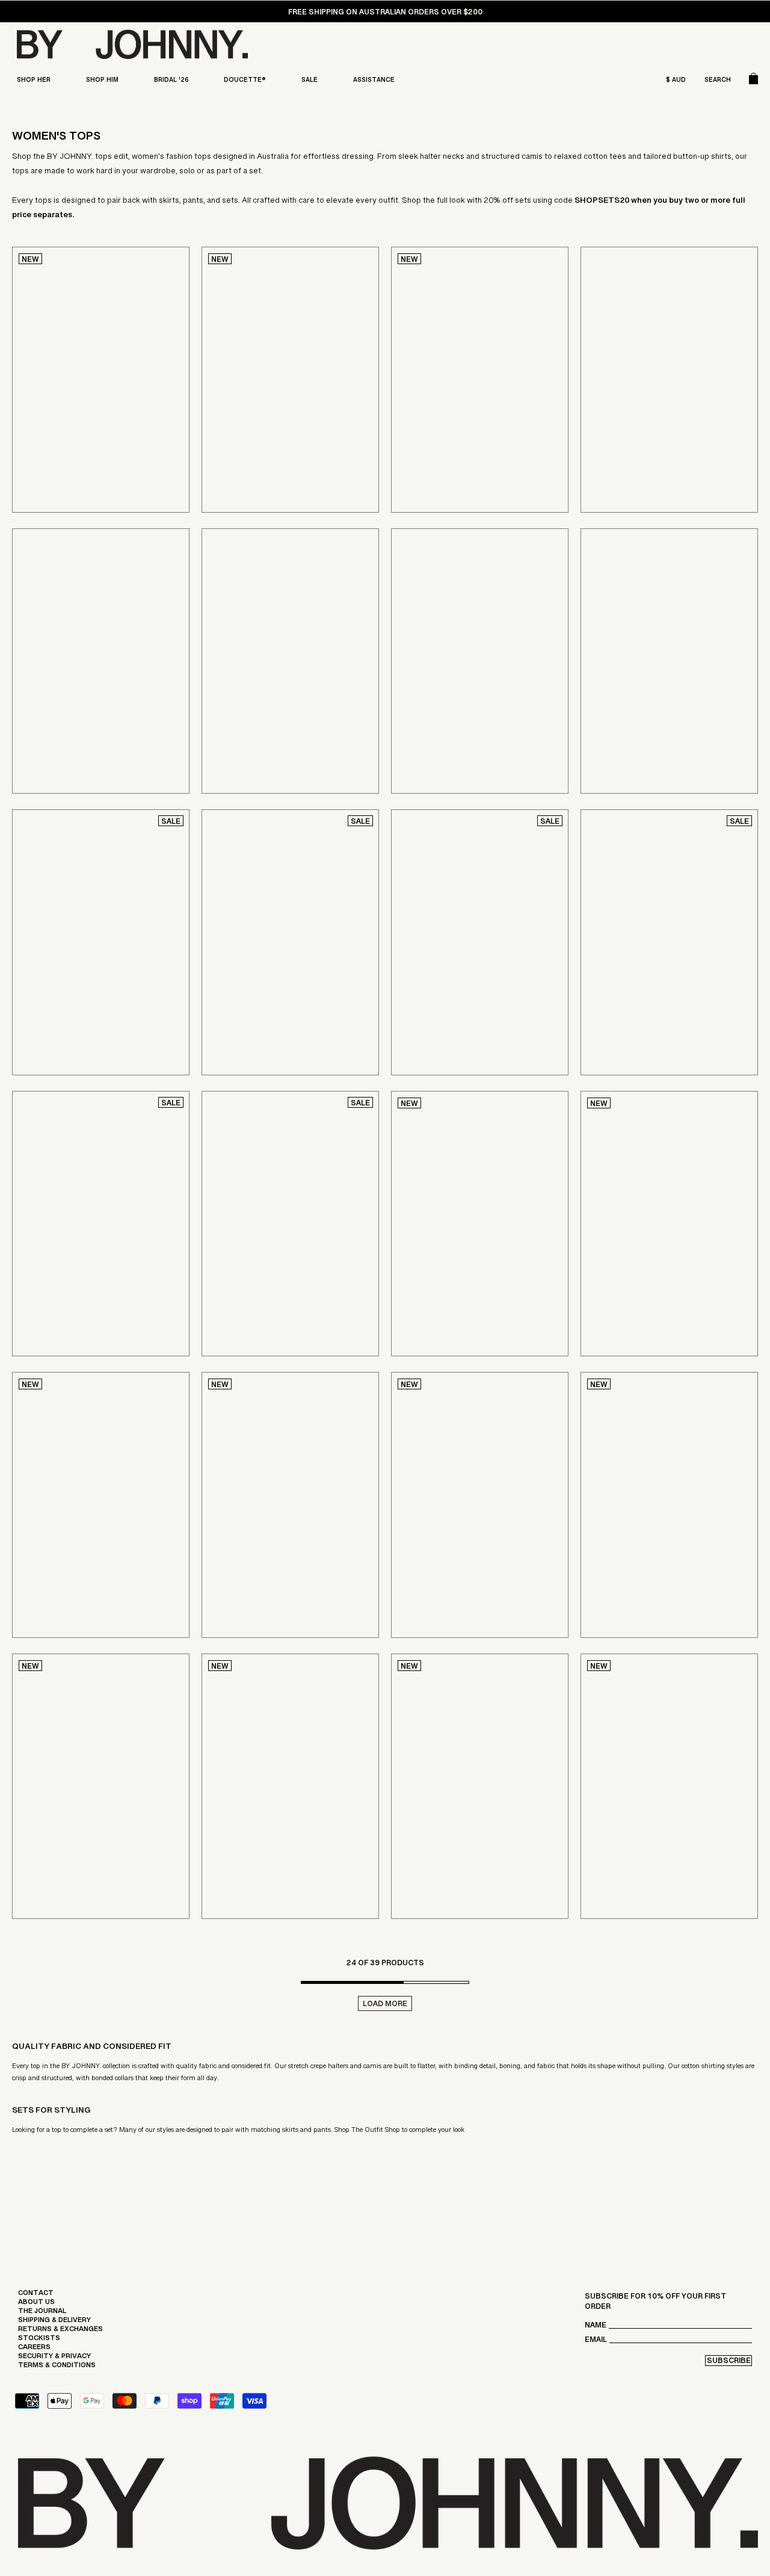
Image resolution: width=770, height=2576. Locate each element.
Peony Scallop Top (266, 1001)
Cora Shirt (232, 724)
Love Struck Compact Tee (643, 1568)
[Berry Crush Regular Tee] (669, 1224)
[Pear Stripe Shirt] (669, 942)
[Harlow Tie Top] (290, 380)
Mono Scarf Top (450, 1001)
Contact (36, 2296)
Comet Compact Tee (62, 1568)
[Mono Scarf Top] (480, 942)
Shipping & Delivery (54, 2323)
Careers (34, 2350)
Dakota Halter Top (628, 443)
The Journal (42, 2314)
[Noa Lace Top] (669, 661)
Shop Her (34, 82)
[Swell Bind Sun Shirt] (290, 1224)
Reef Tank (229, 1849)
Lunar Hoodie (426, 1849)
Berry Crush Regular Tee (641, 1286)
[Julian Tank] (480, 1505)
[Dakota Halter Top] (669, 380)
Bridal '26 (171, 82)
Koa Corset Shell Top (66, 443)
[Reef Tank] (290, 1787)
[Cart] (753, 81)
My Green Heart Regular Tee (269, 1568)
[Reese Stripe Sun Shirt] (101, 1224)
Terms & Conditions (57, 2368)
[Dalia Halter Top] (101, 942)
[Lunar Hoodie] (480, 1787)
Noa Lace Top (615, 724)
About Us (36, 2305)
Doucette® (245, 82)
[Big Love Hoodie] (669, 1787)
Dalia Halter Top (72, 1001)
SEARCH (718, 82)
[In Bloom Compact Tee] (480, 1224)
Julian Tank (422, 1568)
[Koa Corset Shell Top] (101, 380)
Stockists (39, 2341)
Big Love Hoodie (621, 1849)
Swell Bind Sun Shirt (270, 1283)
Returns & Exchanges (60, 2332)
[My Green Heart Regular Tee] (290, 1505)
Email (596, 2342)
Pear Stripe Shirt (642, 1001)
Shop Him (102, 82)
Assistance (374, 82)
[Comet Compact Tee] (101, 1505)
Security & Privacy (54, 2359)
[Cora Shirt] (290, 661)
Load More (385, 2005)
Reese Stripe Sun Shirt (85, 1283)
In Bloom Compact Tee (445, 1286)
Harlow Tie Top (241, 443)
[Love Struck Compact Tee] (669, 1505)
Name (596, 2328)
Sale (310, 82)
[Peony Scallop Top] (290, 942)
